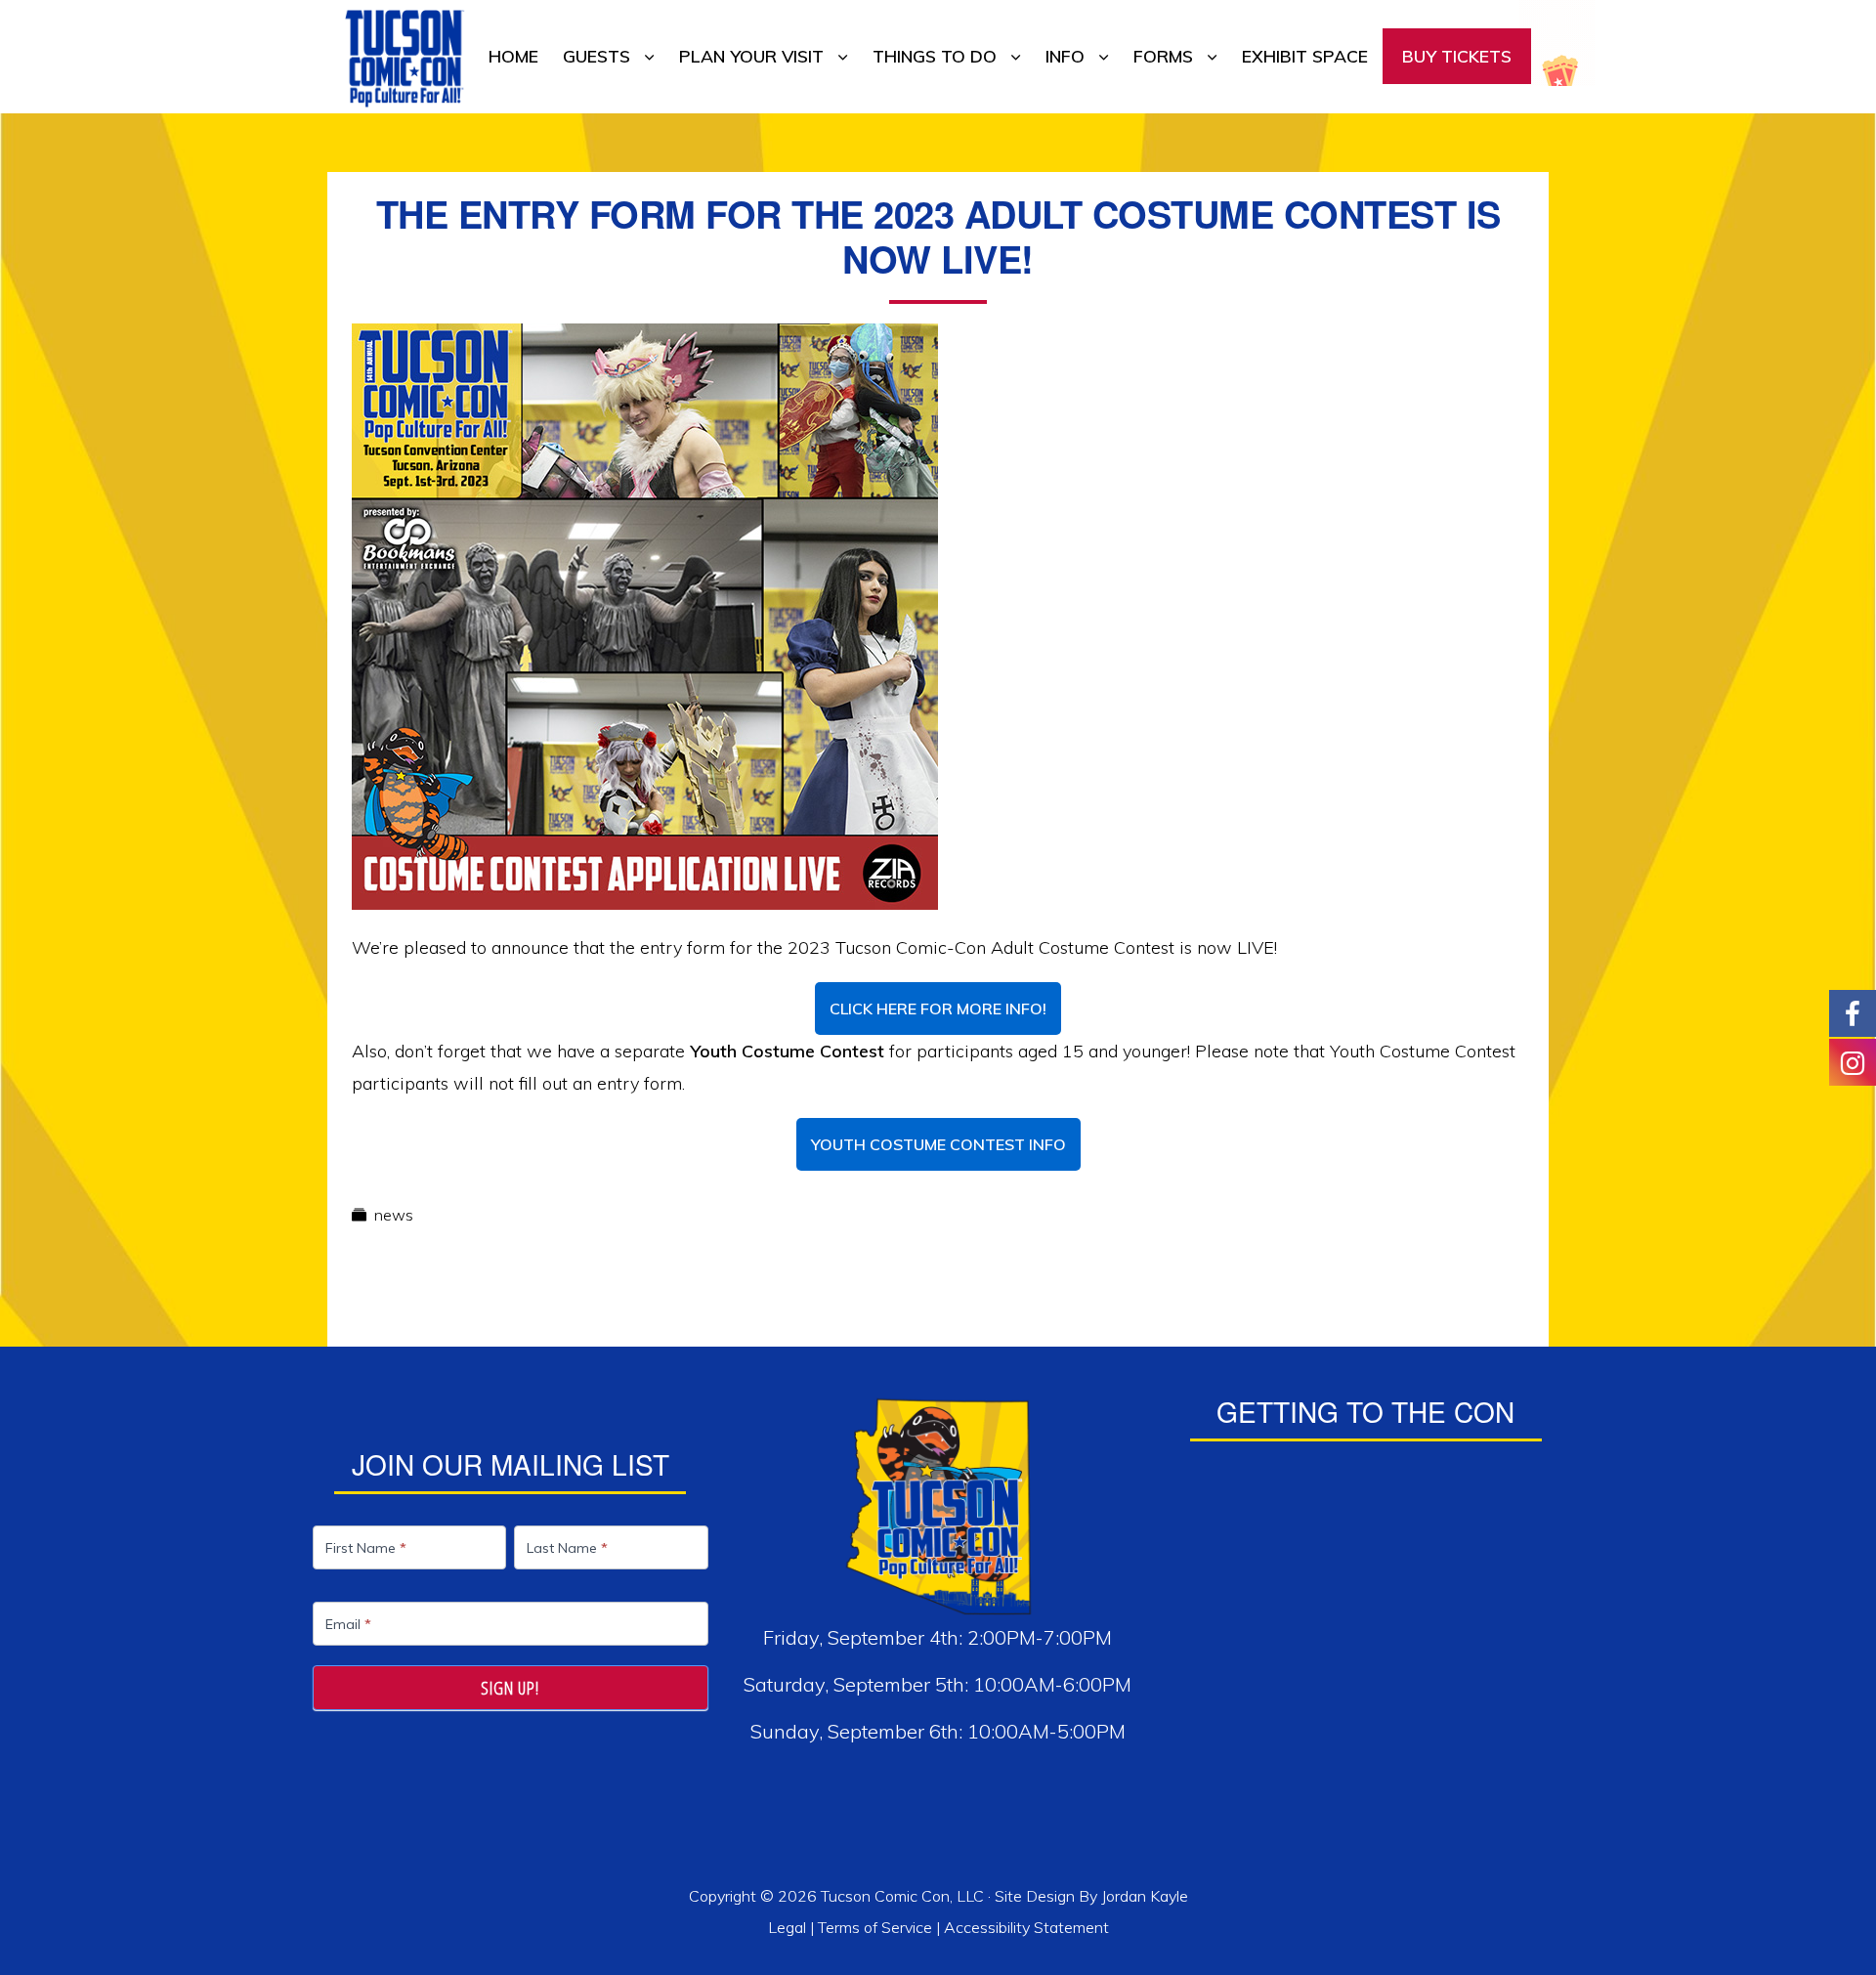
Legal (789, 1927)
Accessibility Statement (1026, 1927)
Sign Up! (510, 1688)
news (394, 1215)
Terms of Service (875, 1927)
